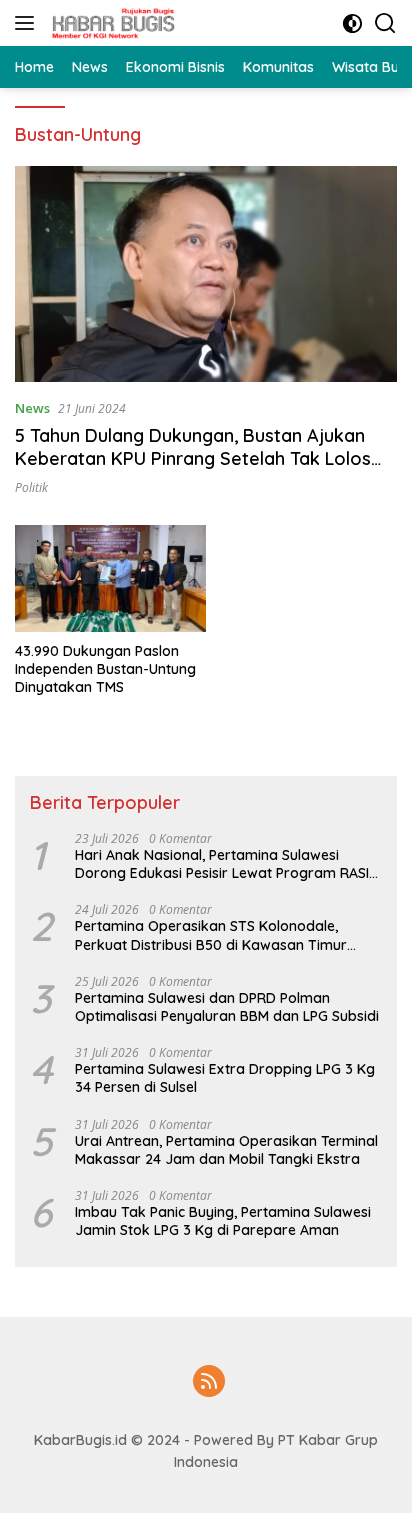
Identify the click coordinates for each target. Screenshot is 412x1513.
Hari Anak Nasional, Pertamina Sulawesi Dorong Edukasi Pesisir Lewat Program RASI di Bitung (222, 864)
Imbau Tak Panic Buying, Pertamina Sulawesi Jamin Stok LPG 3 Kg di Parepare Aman (223, 1221)
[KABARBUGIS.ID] (111, 23)
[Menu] (28, 23)
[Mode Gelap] (352, 23)
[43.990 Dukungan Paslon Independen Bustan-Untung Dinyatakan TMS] (110, 578)
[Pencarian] (385, 23)
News (32, 408)
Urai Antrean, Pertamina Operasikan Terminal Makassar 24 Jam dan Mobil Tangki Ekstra (226, 1150)
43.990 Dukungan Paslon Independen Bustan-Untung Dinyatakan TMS (105, 669)
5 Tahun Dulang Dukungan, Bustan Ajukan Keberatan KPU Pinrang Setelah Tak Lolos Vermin (193, 459)
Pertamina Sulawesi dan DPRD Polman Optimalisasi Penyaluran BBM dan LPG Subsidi (227, 1007)
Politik (31, 487)
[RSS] (209, 1382)
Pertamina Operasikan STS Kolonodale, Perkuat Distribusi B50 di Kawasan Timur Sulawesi (211, 935)
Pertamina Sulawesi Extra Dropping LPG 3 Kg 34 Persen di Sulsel (225, 1078)
